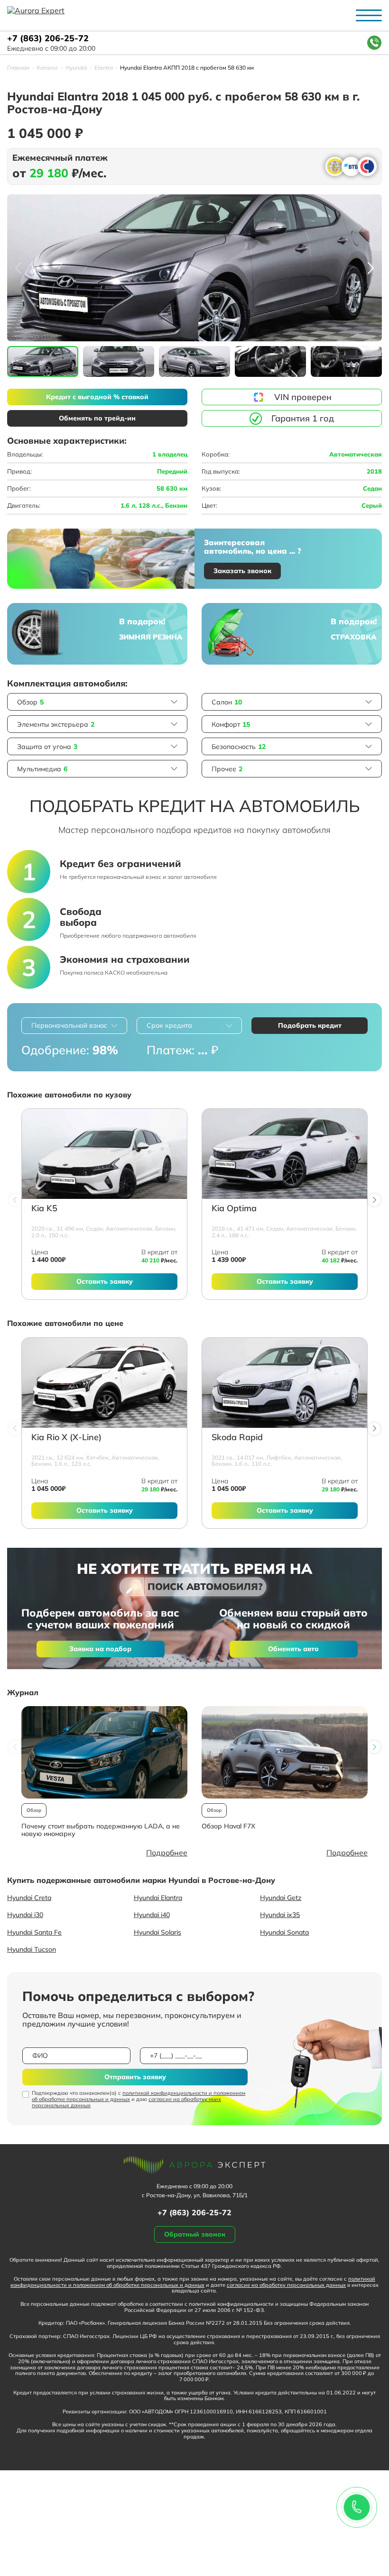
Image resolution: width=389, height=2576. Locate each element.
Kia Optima (234, 1209)
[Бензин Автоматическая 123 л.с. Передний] (104, 1383)
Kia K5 (44, 1209)
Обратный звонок (195, 2234)
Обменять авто (293, 1649)
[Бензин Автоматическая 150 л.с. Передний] (104, 1154)
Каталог (47, 68)
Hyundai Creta (29, 1898)
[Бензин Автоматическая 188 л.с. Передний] (285, 1154)
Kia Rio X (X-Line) (66, 1438)
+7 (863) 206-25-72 (48, 39)
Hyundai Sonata (284, 1932)
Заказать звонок (242, 571)
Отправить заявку (135, 2077)
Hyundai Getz (281, 1898)
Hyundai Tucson (32, 1949)
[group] (194, 268)
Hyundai (76, 68)
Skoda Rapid (237, 1438)
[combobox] (74, 1026)
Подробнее (167, 1853)
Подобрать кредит (310, 1025)
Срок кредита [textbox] (169, 1025)
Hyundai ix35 (280, 1915)
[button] (371, 268)
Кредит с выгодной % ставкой (97, 397)
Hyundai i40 (152, 1915)
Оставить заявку (105, 1281)
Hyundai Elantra (158, 1898)
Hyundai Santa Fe (34, 1932)
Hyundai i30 (25, 1915)
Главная (18, 68)
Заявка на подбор (100, 1649)
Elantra (104, 68)
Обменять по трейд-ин (97, 418)
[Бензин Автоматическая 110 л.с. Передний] (285, 1383)
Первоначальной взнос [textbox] (69, 1025)
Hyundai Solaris (157, 1932)
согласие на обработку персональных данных (286, 2285)
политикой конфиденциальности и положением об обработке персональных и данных (139, 2096)
